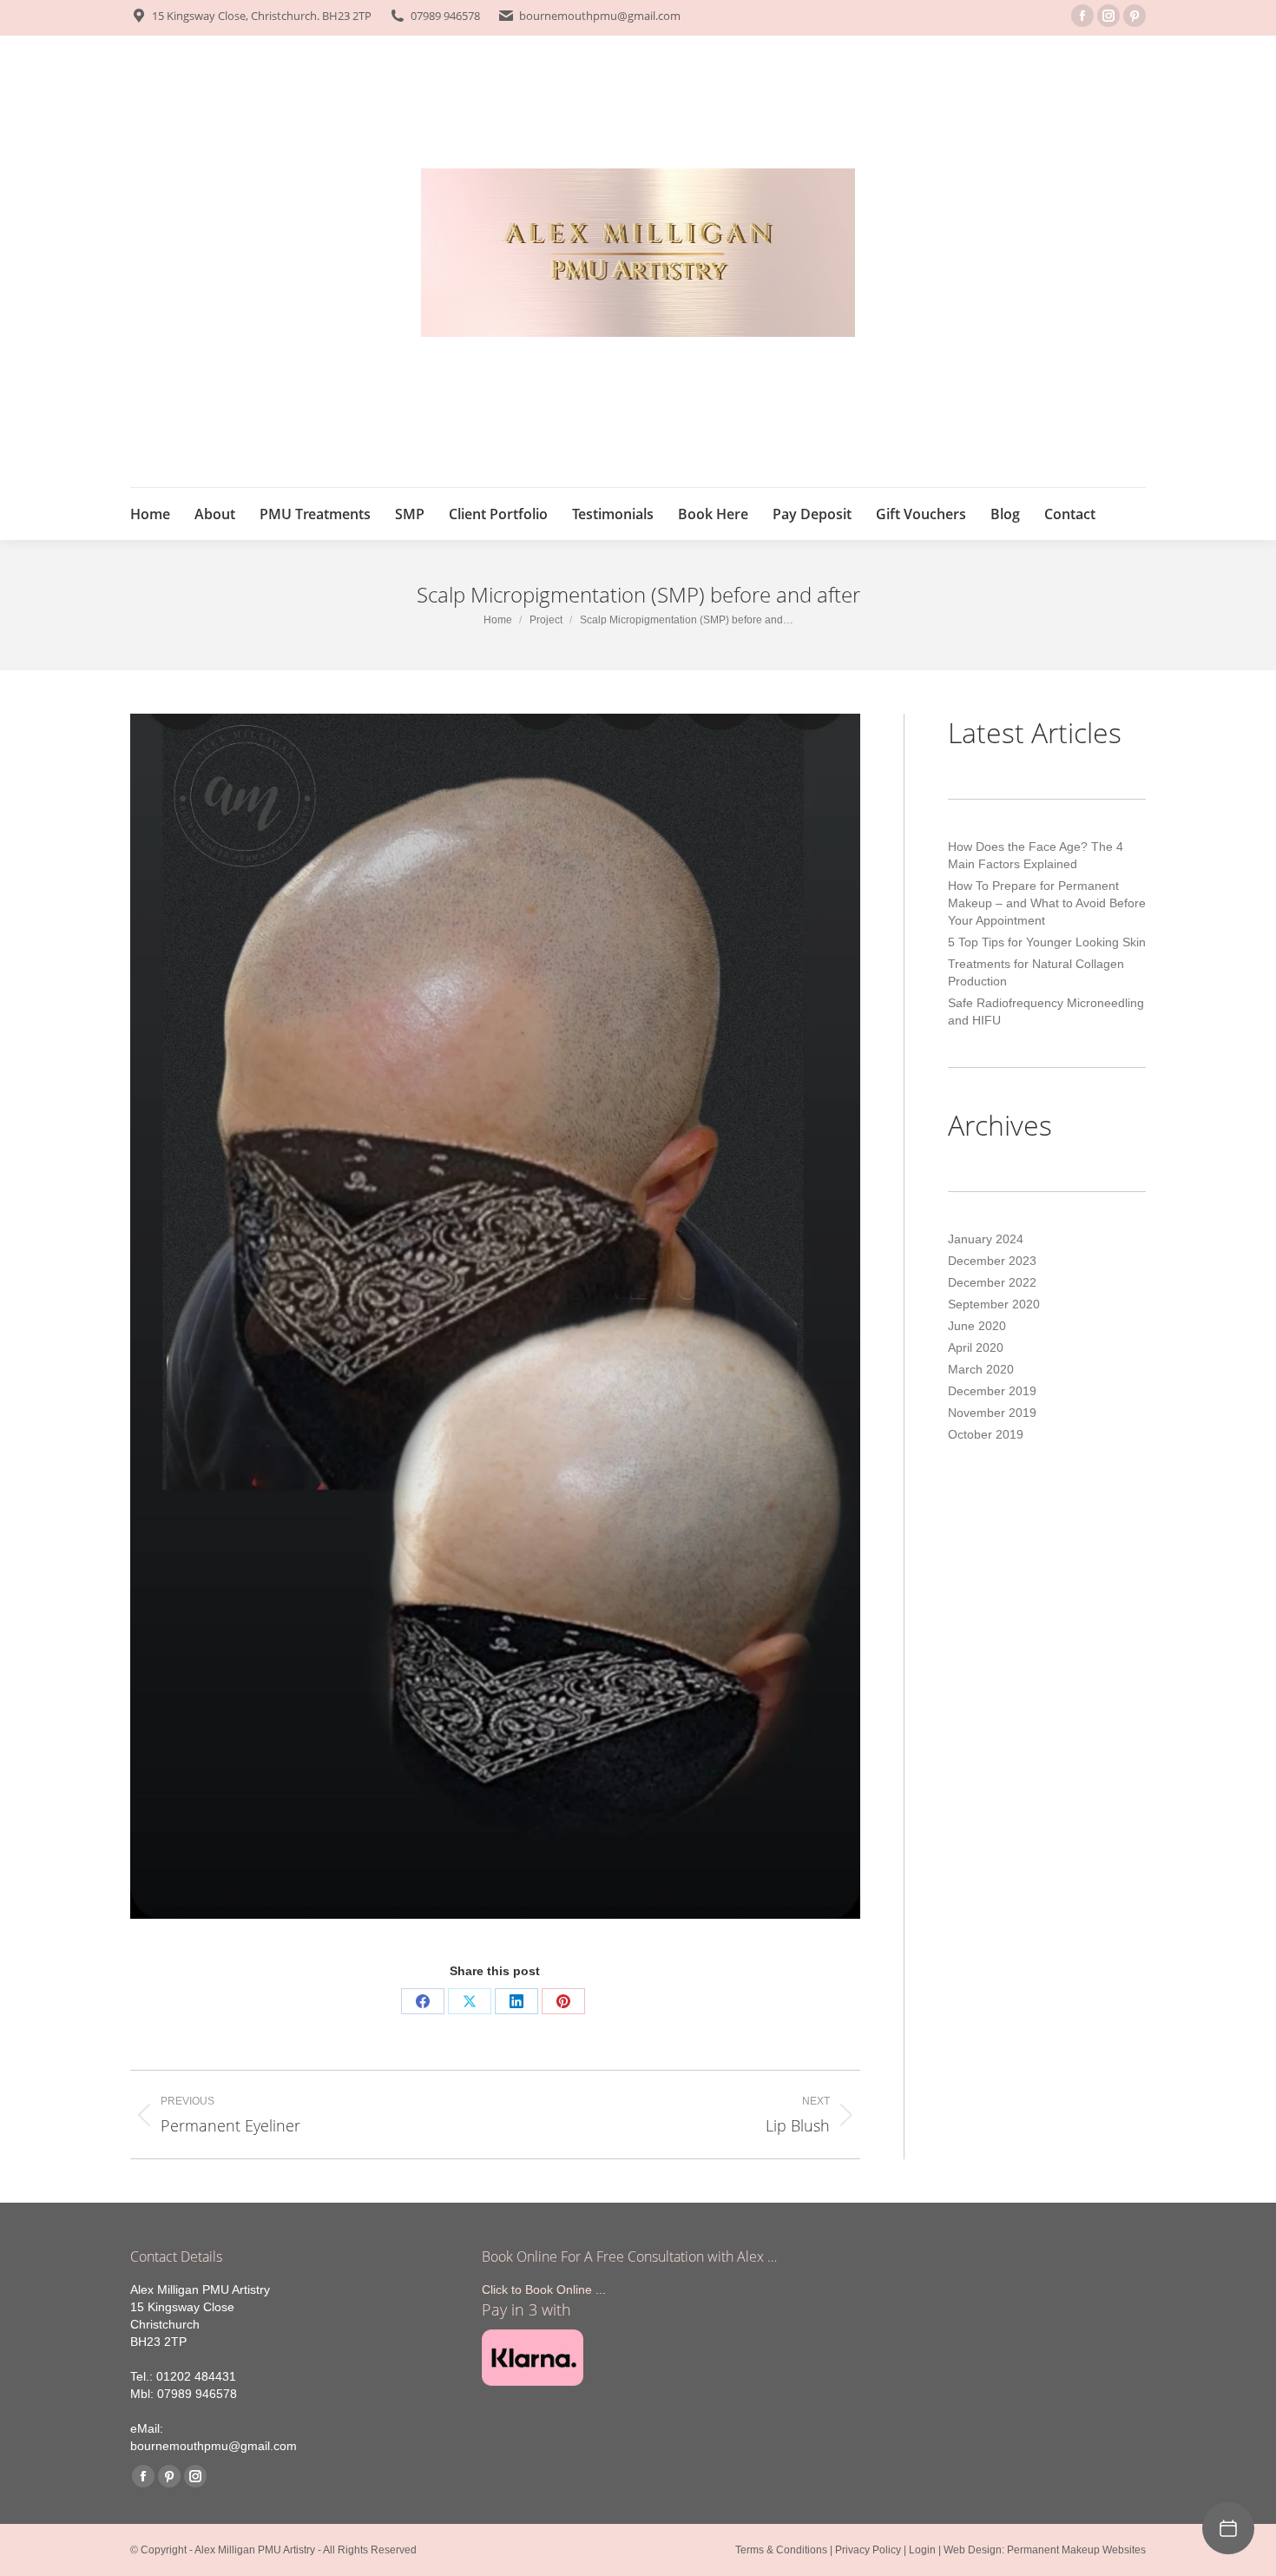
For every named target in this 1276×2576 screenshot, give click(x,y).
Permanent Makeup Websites (1076, 2550)
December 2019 (992, 1391)
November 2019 (992, 1413)
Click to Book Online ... (544, 2289)
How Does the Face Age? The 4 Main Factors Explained (1036, 855)
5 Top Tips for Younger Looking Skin (1047, 942)
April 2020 (976, 1347)
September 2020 (994, 1304)
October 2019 (986, 1434)
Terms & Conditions (781, 2550)
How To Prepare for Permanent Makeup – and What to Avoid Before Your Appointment (1047, 903)
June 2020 (977, 1326)
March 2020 (981, 1369)
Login (922, 2550)
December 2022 (992, 1282)
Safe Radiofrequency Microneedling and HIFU (1046, 1011)
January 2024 (986, 1239)
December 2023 (992, 1261)
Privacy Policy (868, 2550)
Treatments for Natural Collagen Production (1036, 972)
